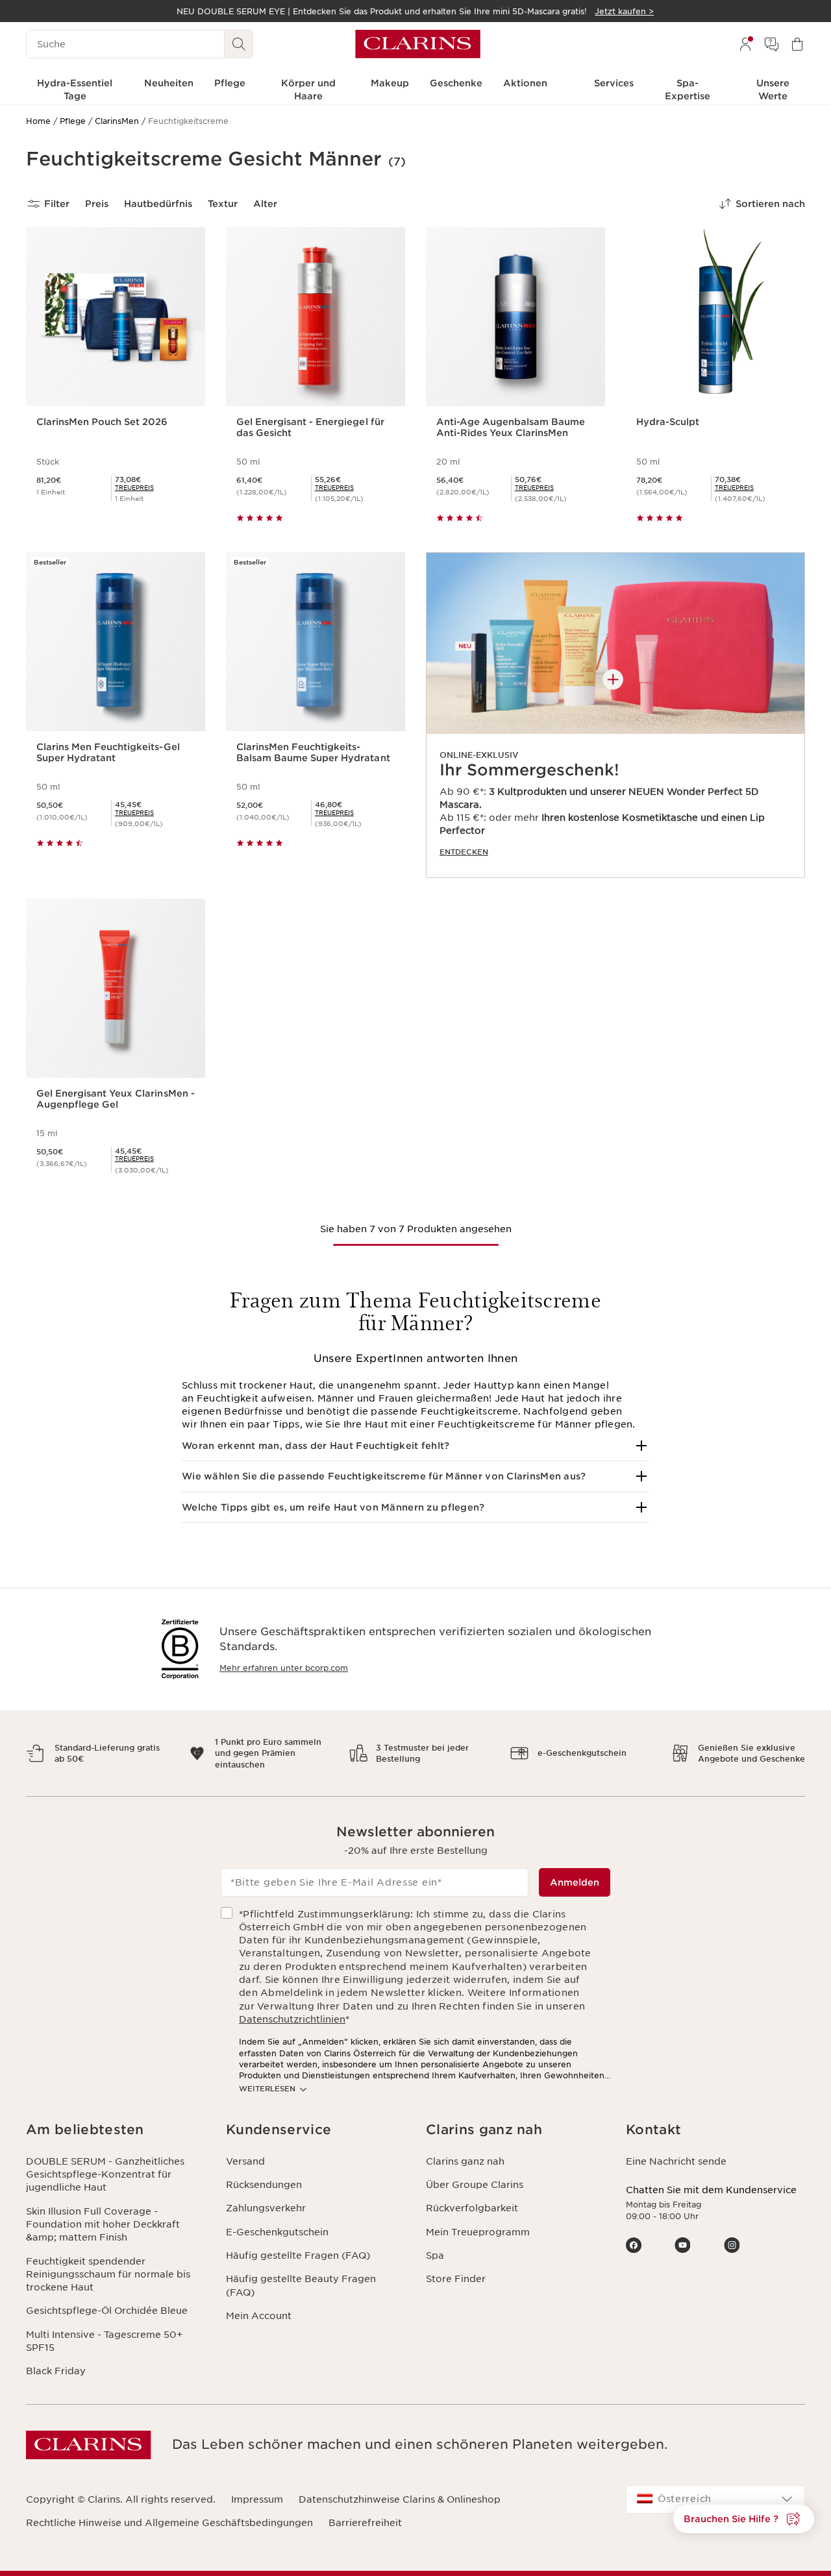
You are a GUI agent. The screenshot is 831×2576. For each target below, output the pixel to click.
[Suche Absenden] (239, 44)
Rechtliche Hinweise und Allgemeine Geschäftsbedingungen (169, 2523)
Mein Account (259, 2316)
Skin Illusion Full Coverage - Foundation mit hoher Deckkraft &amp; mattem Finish (103, 2225)
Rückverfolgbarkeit (472, 2208)
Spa (435, 2255)
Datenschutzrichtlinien (292, 2019)
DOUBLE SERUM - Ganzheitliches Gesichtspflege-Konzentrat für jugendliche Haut (105, 2175)
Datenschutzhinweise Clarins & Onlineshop (400, 2499)
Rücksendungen (264, 2185)
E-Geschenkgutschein (277, 2232)
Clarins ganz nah (465, 2161)
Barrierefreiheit (365, 2523)
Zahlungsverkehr (266, 2208)
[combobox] (715, 2499)
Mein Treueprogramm (478, 2232)
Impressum (257, 2499)
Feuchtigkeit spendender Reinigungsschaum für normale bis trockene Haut (108, 2275)
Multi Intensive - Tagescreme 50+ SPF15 (104, 2341)
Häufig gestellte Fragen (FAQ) (298, 2255)
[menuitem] (745, 44)
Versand (245, 2161)
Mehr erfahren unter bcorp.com (284, 1668)
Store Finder (456, 2279)
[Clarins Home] (418, 44)
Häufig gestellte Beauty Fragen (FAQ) (301, 2285)
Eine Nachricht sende (676, 2161)
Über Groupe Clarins (475, 2185)
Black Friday (56, 2371)
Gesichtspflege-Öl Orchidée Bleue (107, 2311)
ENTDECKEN (464, 852)
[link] (615, 715)
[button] (415, 1446)
